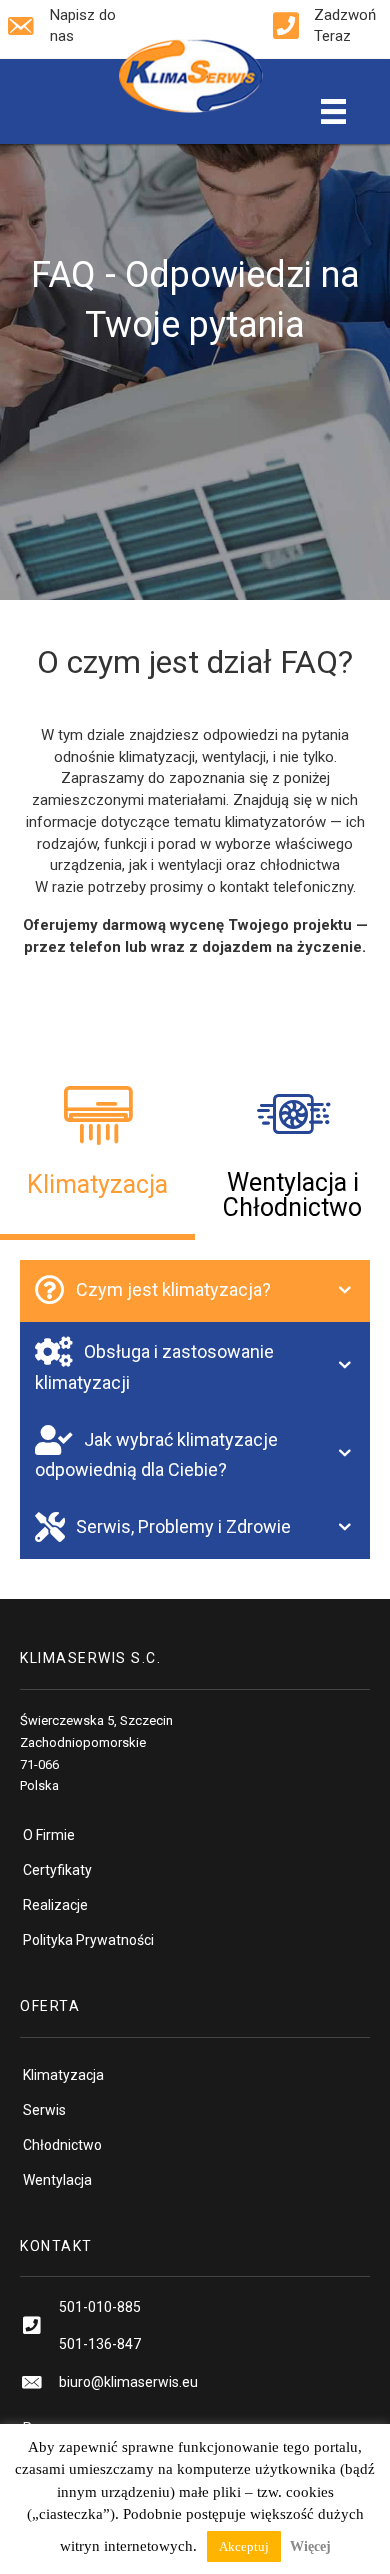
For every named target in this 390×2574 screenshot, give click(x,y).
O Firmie (49, 1835)
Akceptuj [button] (244, 2546)
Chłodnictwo (62, 2145)
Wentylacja (57, 2180)
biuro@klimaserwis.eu (128, 2382)
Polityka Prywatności (88, 1940)
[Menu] (333, 111)
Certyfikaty (57, 1870)
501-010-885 (100, 2307)
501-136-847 (100, 2344)
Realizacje (55, 1905)
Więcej (310, 2546)
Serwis (44, 2110)
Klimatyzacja (63, 2075)
